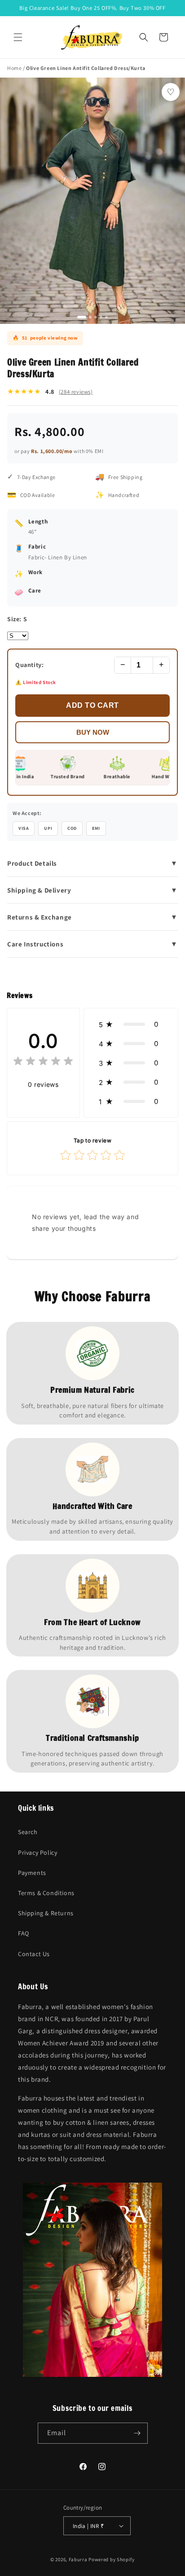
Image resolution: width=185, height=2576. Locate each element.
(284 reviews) (76, 392)
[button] (18, 37)
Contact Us (34, 1954)
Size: (17, 619)
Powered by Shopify (112, 2559)
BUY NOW (93, 732)
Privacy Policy (37, 1852)
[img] (43, 1062)
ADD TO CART (92, 705)
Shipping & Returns (46, 1913)
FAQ (24, 1933)
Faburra (78, 2559)
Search (28, 1832)
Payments (32, 1873)
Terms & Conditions (46, 1893)
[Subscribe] (137, 2433)
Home (14, 68)
